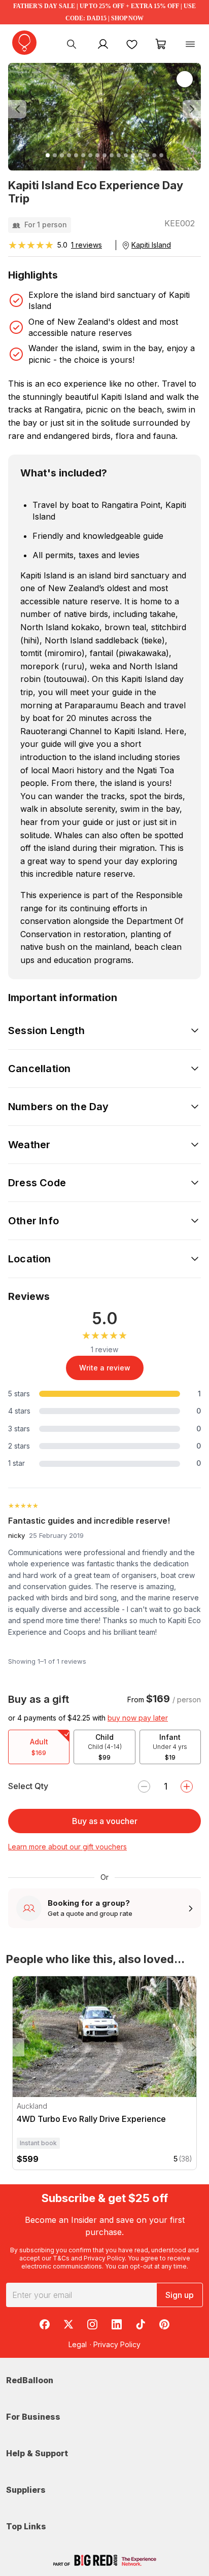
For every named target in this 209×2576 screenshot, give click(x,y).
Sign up (180, 2295)
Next (194, 2047)
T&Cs (61, 2258)
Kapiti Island (151, 245)
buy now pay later (138, 1718)
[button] (23, 109)
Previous (15, 2047)
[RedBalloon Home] (24, 43)
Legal (78, 2344)
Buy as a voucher (105, 1821)
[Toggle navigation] (190, 44)
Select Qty (28, 1786)
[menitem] (132, 44)
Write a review (105, 1368)
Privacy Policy (104, 2258)
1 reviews (86, 245)
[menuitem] (72, 44)
